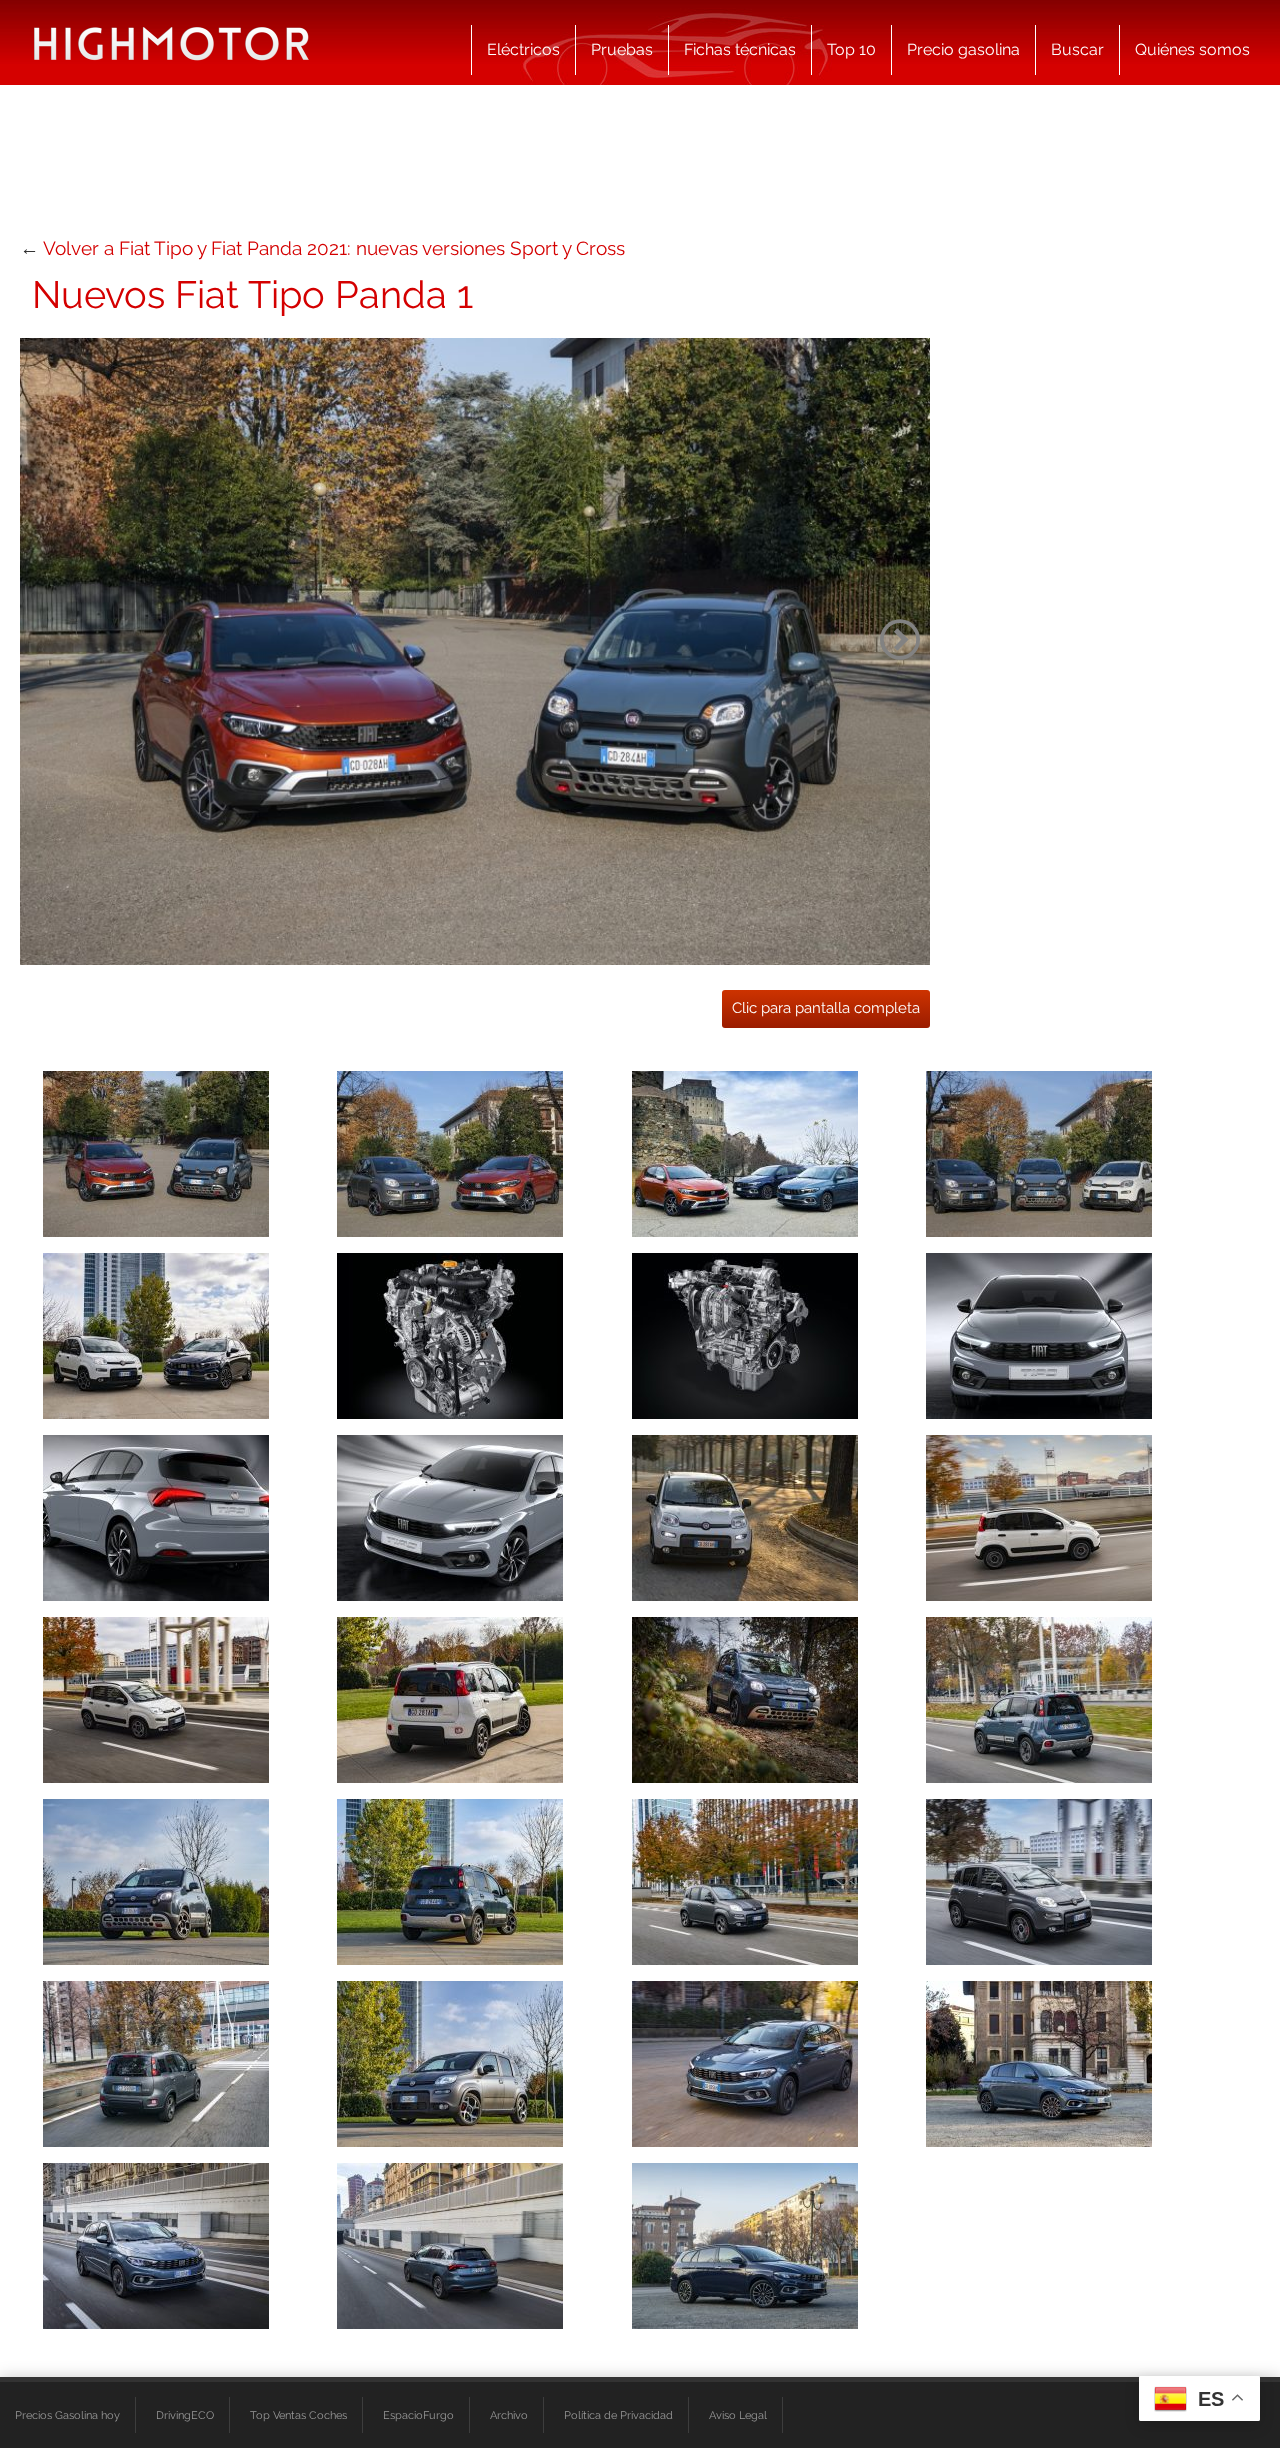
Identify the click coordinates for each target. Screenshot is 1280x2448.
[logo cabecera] (171, 42)
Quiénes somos (1192, 49)
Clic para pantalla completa (826, 1008)
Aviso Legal (738, 2415)
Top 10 (851, 49)
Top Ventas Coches (298, 2415)
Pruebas (622, 49)
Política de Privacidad (618, 2415)
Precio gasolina (963, 49)
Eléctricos (523, 49)
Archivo (509, 2415)
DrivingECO (185, 2415)
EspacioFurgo (418, 2415)
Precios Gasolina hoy (67, 2415)
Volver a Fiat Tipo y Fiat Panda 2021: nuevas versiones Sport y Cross (334, 248)
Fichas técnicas (740, 49)
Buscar (1077, 49)
